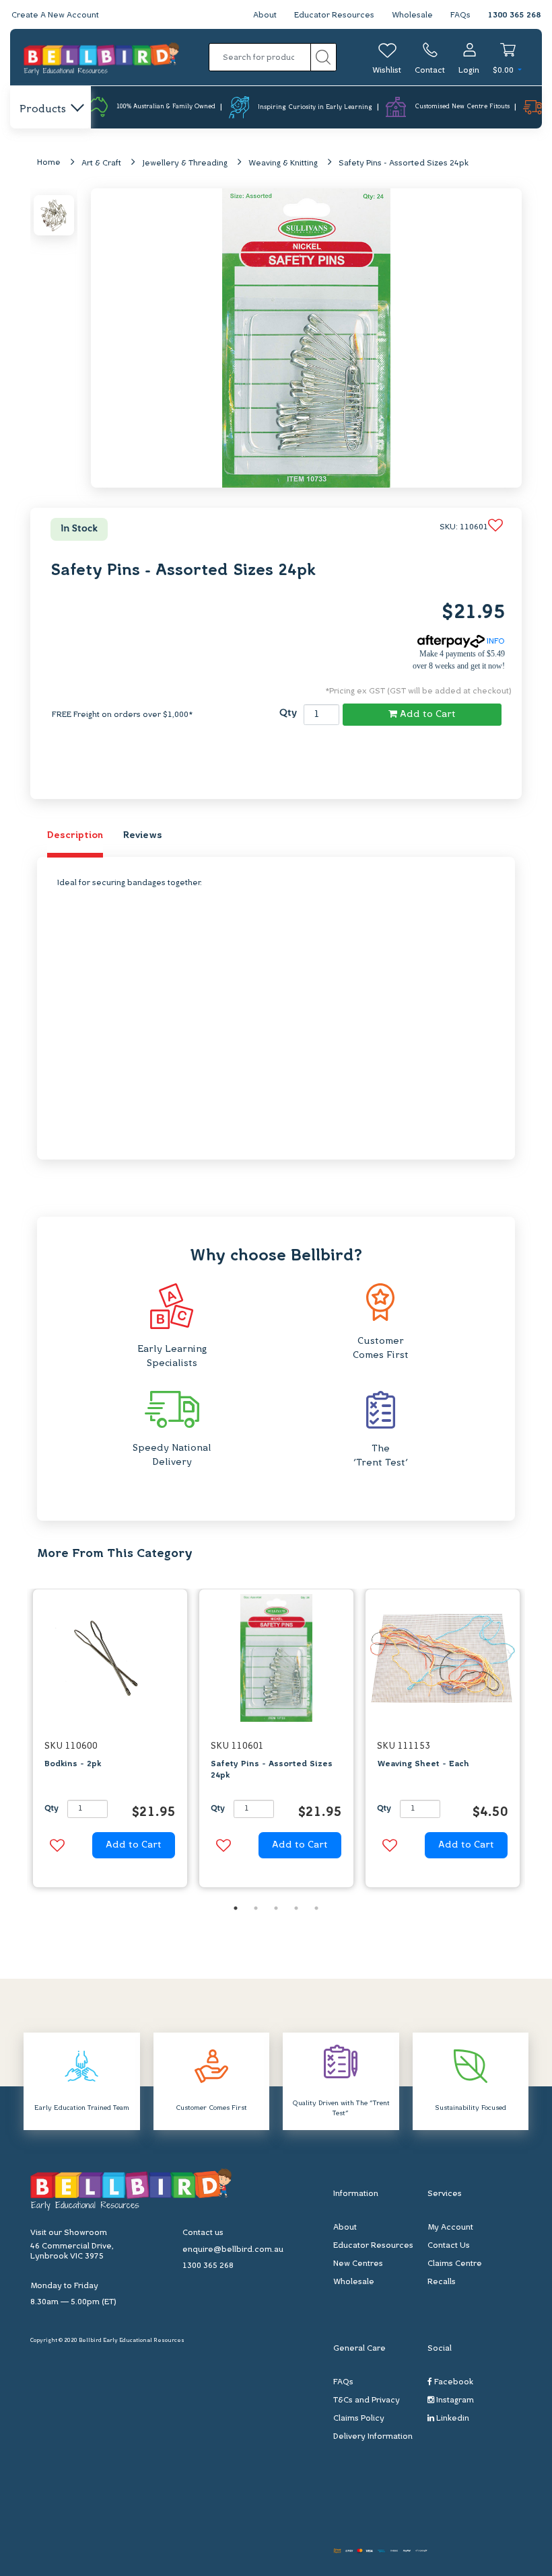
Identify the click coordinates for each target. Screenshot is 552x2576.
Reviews (143, 836)
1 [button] (236, 1908)
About (265, 15)
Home (49, 163)
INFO (495, 642)
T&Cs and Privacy (367, 2400)
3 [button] (276, 1908)
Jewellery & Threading (185, 163)
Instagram (454, 2400)
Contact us (203, 2233)
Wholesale (412, 15)
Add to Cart (426, 715)
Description (75, 836)
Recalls (442, 2282)
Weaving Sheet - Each (423, 1764)
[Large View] (54, 215)
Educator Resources (334, 15)
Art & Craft (101, 163)
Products (43, 110)
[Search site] (323, 57)
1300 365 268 (514, 15)
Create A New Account (55, 15)
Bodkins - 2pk (73, 1764)
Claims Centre (455, 2264)
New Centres (358, 2264)
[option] (110, 1742)
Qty (288, 713)
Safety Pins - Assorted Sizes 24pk (404, 163)
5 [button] (316, 1908)
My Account (450, 2228)
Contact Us (449, 2246)
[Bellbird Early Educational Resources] (101, 58)
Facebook (453, 2382)
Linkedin (452, 2419)
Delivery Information (373, 2437)
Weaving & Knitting (283, 163)
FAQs (460, 15)
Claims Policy (359, 2419)
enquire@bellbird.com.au (233, 2250)
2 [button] (256, 1908)
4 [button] (296, 1908)
